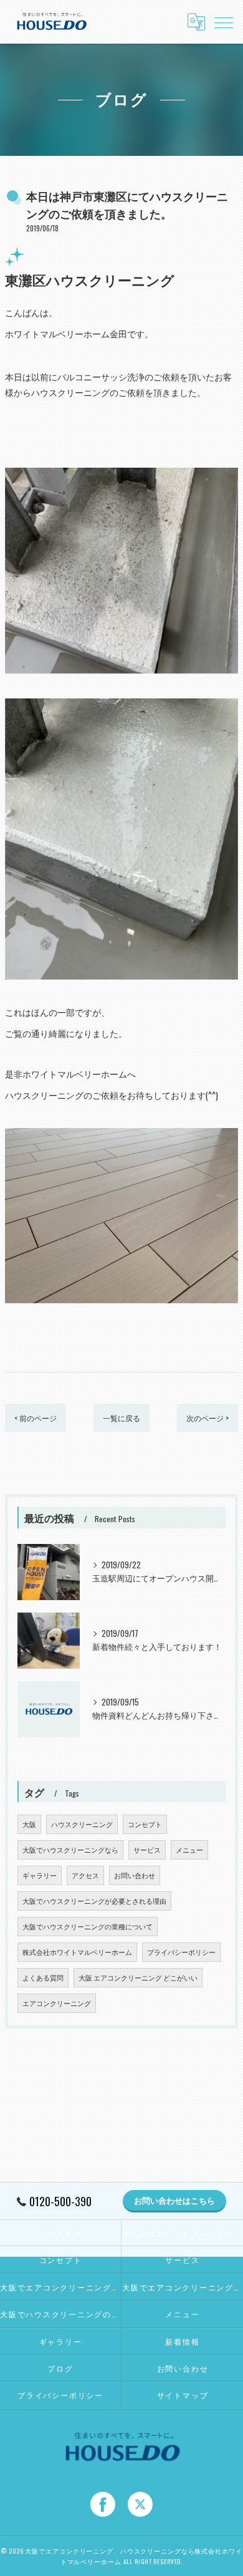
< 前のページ (36, 1418)
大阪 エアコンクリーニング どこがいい (138, 1977)
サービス (147, 1850)
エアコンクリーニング (57, 2003)
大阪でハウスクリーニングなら (70, 1850)
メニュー (189, 1850)
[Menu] (224, 22)
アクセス (85, 1875)
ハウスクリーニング (82, 1824)
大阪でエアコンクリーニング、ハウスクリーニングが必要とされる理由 (183, 2287)
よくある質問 (43, 1977)
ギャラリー (40, 1875)
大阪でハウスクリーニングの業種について (88, 1926)
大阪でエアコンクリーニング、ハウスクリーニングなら (60, 2287)
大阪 (29, 1824)
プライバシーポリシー (181, 1952)
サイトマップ (183, 2395)
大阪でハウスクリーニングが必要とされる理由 (94, 1901)
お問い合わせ (135, 1875)
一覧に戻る (121, 1418)
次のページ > (207, 1418)
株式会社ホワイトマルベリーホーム (77, 1952)
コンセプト (145, 1824)
